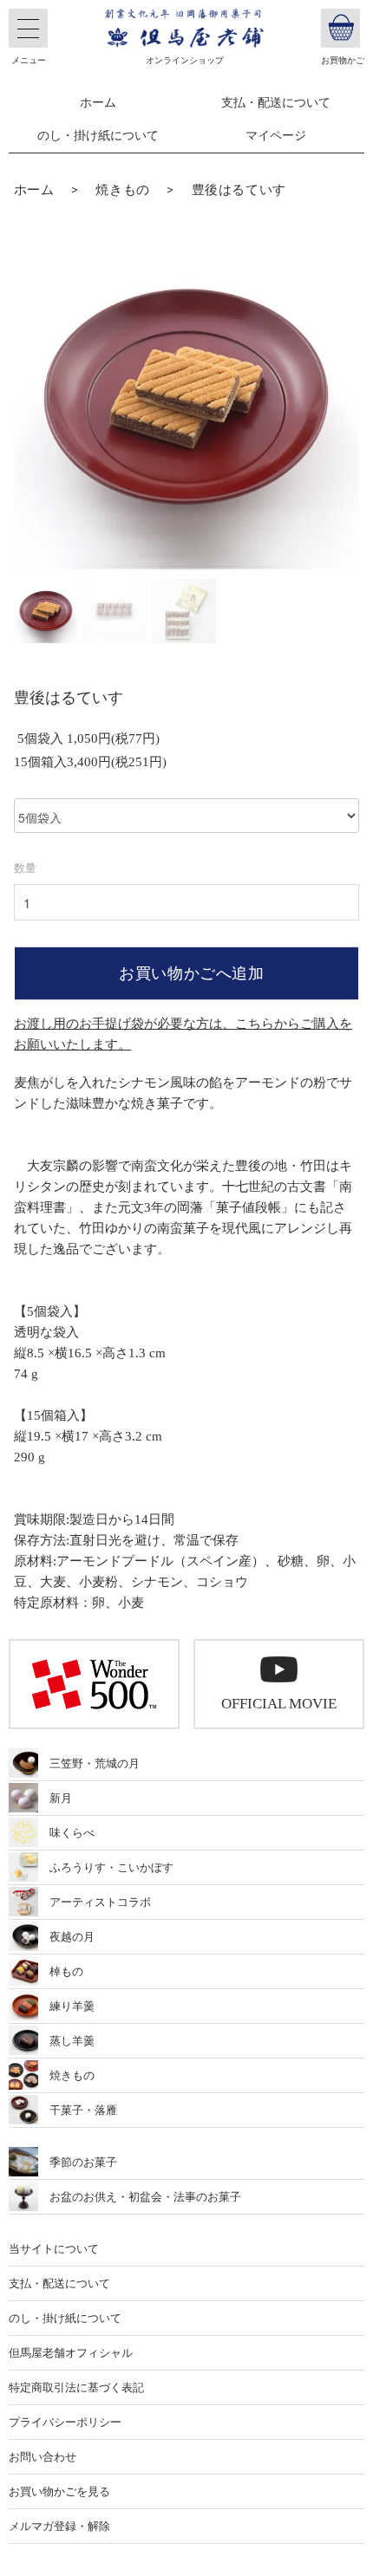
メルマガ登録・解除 (59, 2526)
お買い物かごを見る (59, 2491)
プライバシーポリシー (65, 2422)
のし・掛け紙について (98, 136)
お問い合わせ (43, 2457)
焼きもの (122, 190)
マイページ (276, 136)
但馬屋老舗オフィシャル (71, 2353)
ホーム (98, 103)
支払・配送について (276, 103)
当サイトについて (54, 2249)
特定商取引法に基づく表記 (76, 2387)
